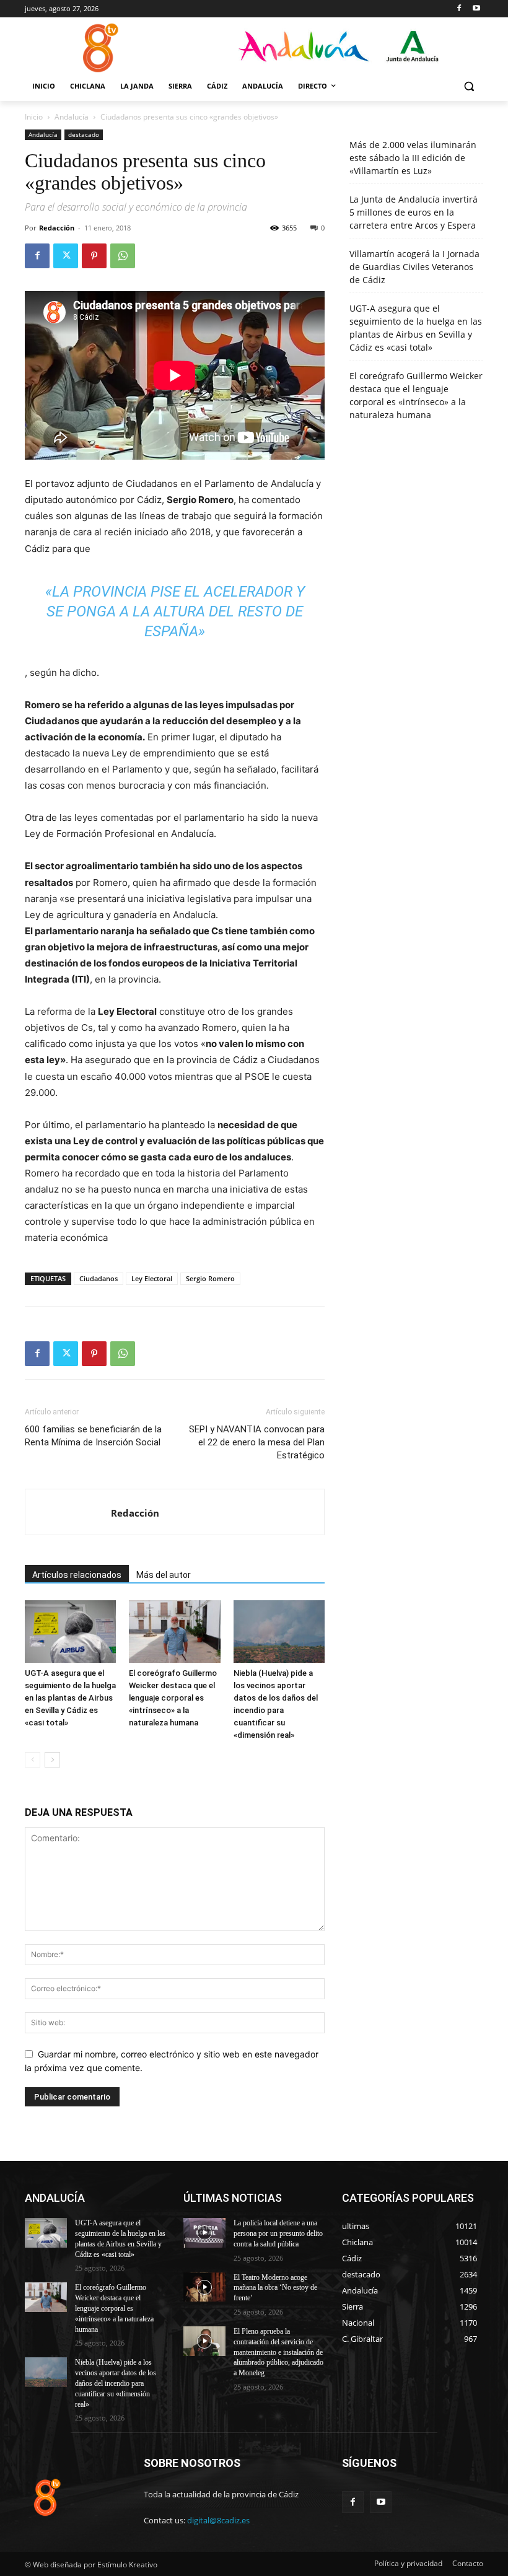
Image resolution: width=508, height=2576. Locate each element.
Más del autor (164, 1575)
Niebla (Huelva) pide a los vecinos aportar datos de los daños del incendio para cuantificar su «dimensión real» (116, 2383)
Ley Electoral (152, 1278)
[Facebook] (459, 9)
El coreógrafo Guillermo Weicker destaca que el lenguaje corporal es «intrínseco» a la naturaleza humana (173, 1698)
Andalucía (72, 117)
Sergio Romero (210, 1278)
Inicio (34, 117)
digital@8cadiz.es (218, 2520)
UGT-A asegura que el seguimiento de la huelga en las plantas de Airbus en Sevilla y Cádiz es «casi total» (70, 1698)
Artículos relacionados (77, 1575)
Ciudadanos (99, 1278)
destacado (84, 134)
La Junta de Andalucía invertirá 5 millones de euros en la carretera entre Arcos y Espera (414, 212)
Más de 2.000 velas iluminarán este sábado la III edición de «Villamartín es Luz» (413, 158)
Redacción (57, 228)
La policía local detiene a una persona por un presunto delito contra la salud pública (278, 2233)
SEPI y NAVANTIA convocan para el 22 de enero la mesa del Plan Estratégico (257, 1442)
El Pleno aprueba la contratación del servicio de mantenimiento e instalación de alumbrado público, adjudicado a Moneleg (278, 2352)
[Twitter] (66, 256)
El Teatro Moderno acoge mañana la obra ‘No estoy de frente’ (275, 2288)
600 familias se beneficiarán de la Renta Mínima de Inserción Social (93, 1436)
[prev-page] (33, 1760)
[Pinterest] (94, 256)
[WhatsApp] (123, 256)
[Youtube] (476, 9)
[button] (469, 86)
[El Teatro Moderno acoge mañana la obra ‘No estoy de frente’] (204, 2287)
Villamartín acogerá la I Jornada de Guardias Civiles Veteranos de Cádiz (414, 267)
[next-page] (52, 1760)
